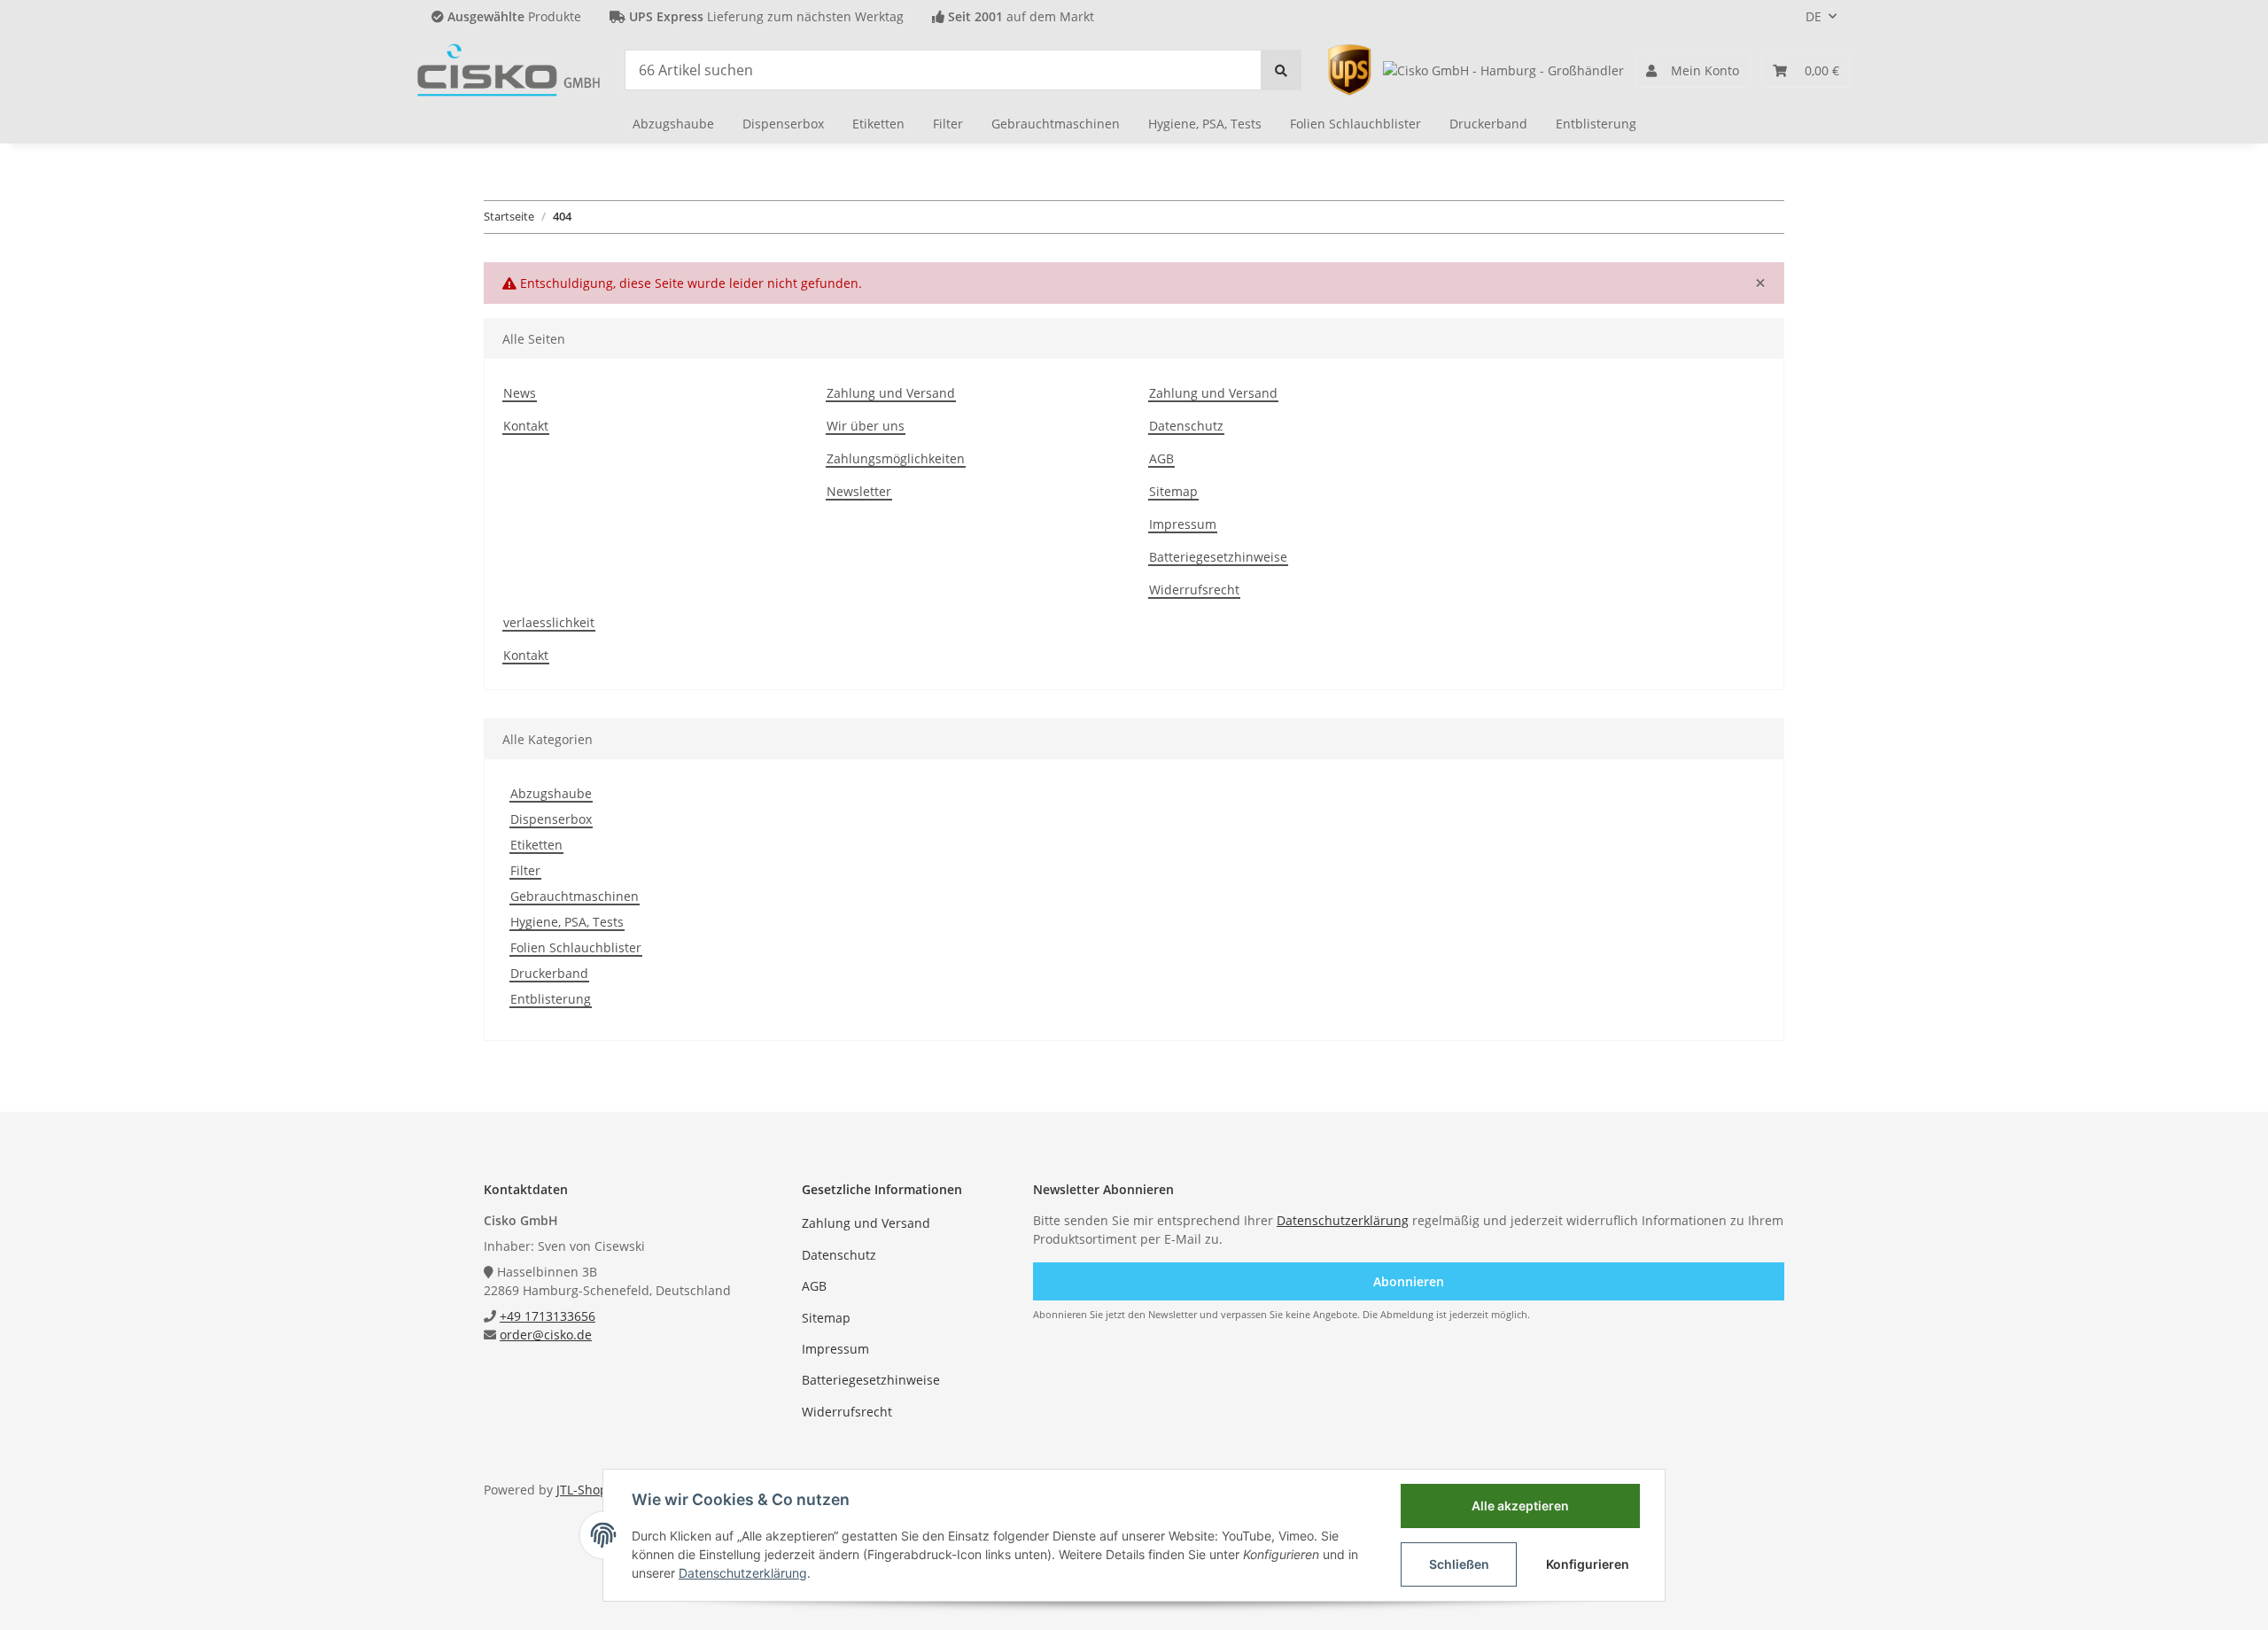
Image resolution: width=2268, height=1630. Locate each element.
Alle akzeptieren (1520, 1506)
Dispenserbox (551, 819)
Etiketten (536, 845)
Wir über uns (866, 426)
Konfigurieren (1588, 1564)
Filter (525, 870)
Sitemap (1173, 491)
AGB (1161, 458)
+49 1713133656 (548, 1316)
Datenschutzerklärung (1343, 1220)
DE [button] (1814, 16)
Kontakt (526, 426)
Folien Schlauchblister (576, 947)
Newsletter (859, 491)
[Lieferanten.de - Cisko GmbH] (1503, 70)
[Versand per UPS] (1349, 69)
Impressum (1183, 524)
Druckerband (549, 973)
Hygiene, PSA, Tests (567, 922)
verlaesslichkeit (549, 622)
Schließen (1459, 1564)
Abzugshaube (551, 793)
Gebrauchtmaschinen (575, 896)
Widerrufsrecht (1194, 590)
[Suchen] (1281, 70)
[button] (1693, 70)
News (520, 393)
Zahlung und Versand (891, 393)
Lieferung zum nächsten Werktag (766, 16)
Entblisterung (551, 999)
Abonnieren (1409, 1281)
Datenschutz (1186, 426)
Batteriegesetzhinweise (1218, 557)
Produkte (514, 16)
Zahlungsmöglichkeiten (896, 458)
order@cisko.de (546, 1335)
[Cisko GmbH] (509, 70)
